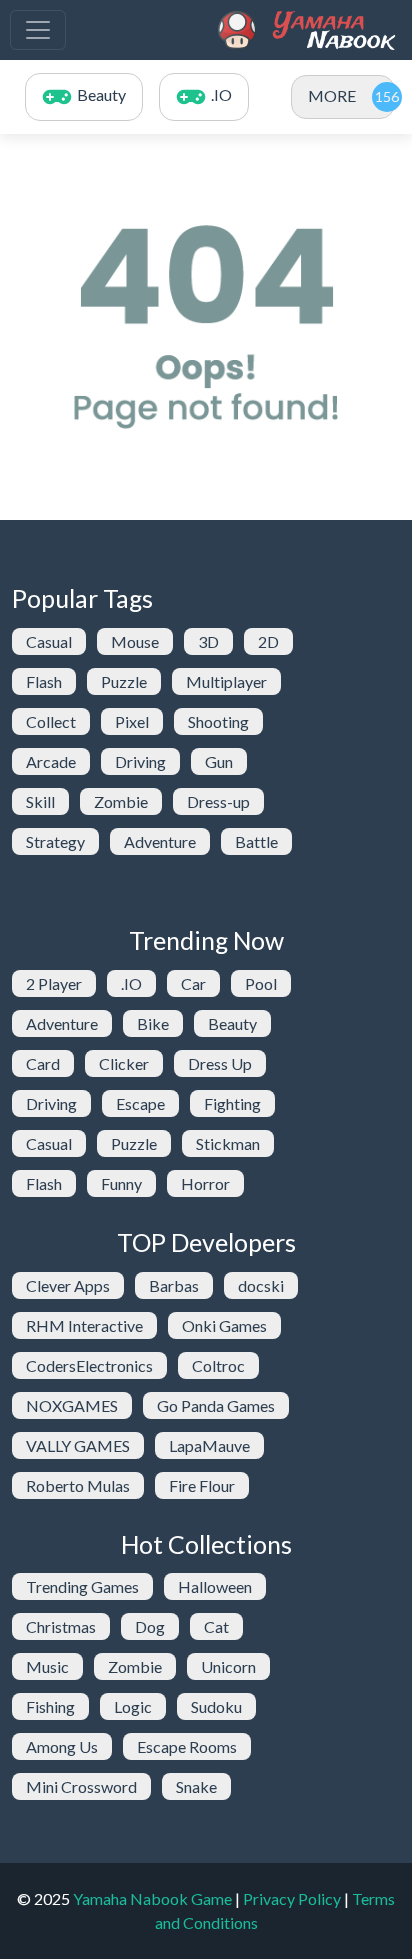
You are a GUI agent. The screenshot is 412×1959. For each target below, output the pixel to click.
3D (208, 641)
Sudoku (216, 1706)
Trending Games (82, 1586)
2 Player (54, 983)
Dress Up (220, 1063)
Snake (196, 1786)
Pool (261, 983)
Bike (153, 1023)
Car (193, 983)
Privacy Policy (292, 1898)
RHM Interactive (84, 1325)
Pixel (132, 721)
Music (47, 1666)
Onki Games (224, 1325)
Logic (133, 1706)
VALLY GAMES (78, 1445)
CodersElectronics (89, 1365)
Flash (44, 681)
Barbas (174, 1285)
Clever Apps (68, 1285)
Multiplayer (226, 681)
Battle (256, 841)
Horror (205, 1183)
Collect (51, 721)
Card (43, 1063)
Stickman (228, 1143)
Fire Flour (202, 1485)
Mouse (135, 641)
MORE (332, 95)
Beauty (232, 1023)
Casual (49, 641)
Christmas (61, 1626)
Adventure (160, 841)
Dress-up (218, 801)
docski (261, 1285)
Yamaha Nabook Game (152, 1898)
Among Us (62, 1746)
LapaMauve (209, 1445)
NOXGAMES (72, 1405)
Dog (150, 1626)
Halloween (215, 1586)
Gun (219, 761)
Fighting (232, 1103)
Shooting (218, 721)
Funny (121, 1183)
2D (268, 641)
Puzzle (124, 681)
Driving (140, 761)
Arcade (51, 761)
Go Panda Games (216, 1405)
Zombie (121, 801)
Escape (140, 1103)
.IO (131, 983)
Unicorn (228, 1666)
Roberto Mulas (78, 1485)
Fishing (50, 1706)
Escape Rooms (187, 1746)
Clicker (124, 1063)
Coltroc (218, 1365)
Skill (40, 801)
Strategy (55, 841)
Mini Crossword (81, 1786)
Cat (216, 1626)
